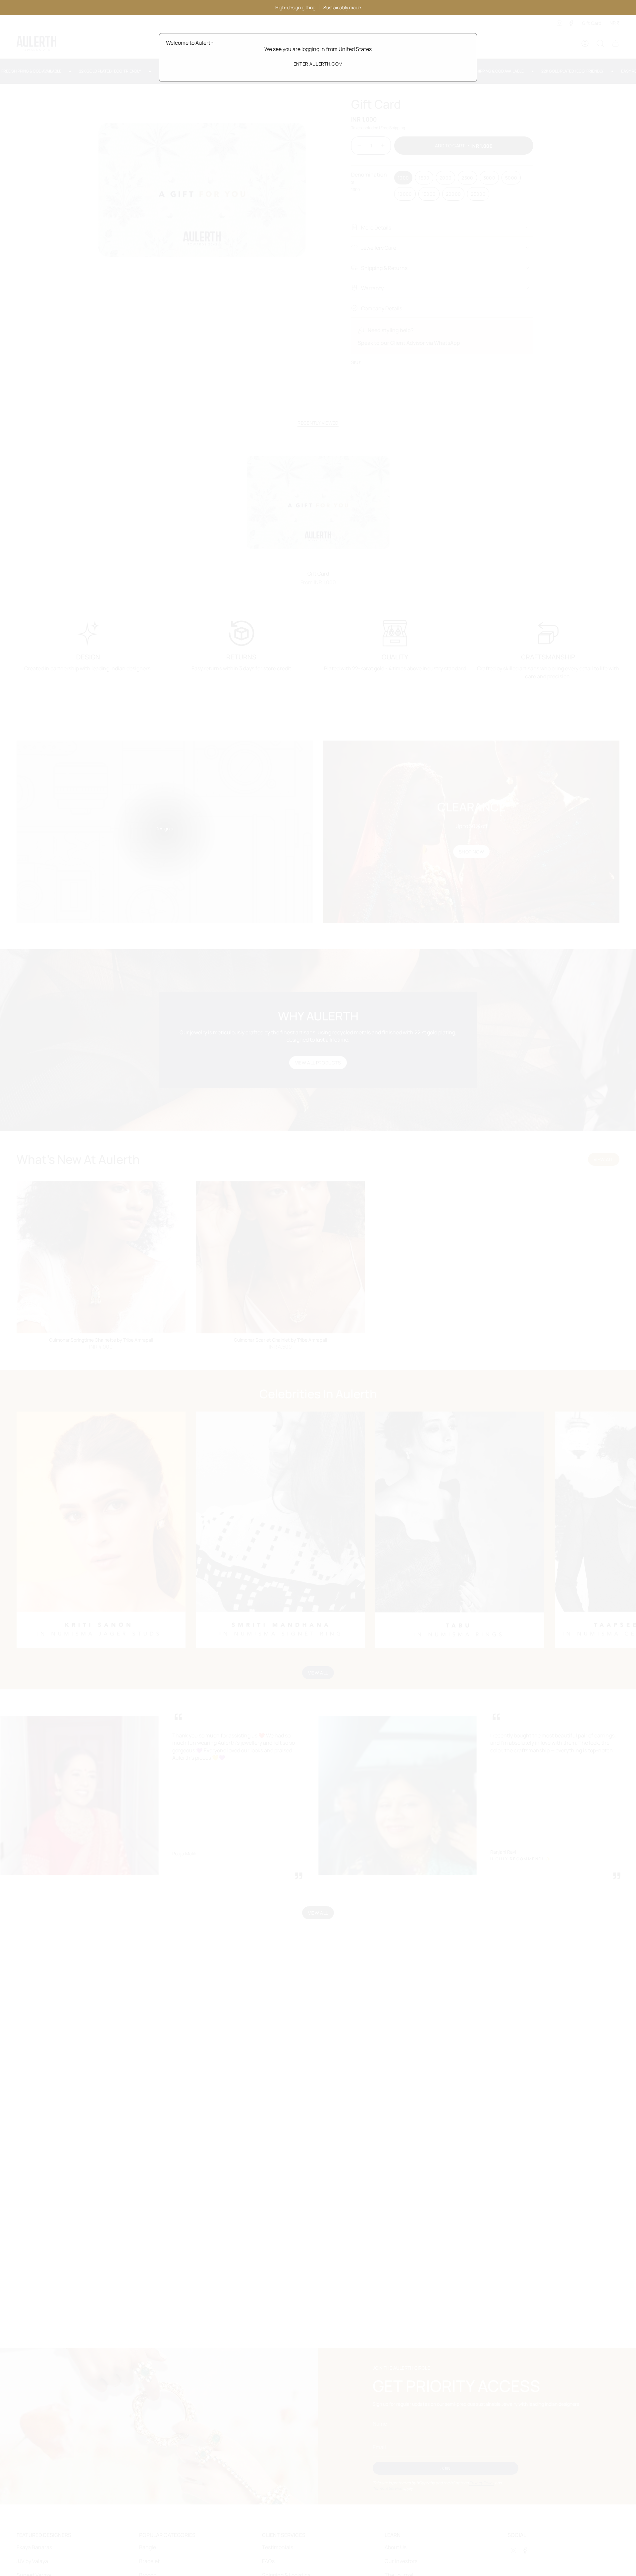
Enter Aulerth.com (318, 64)
